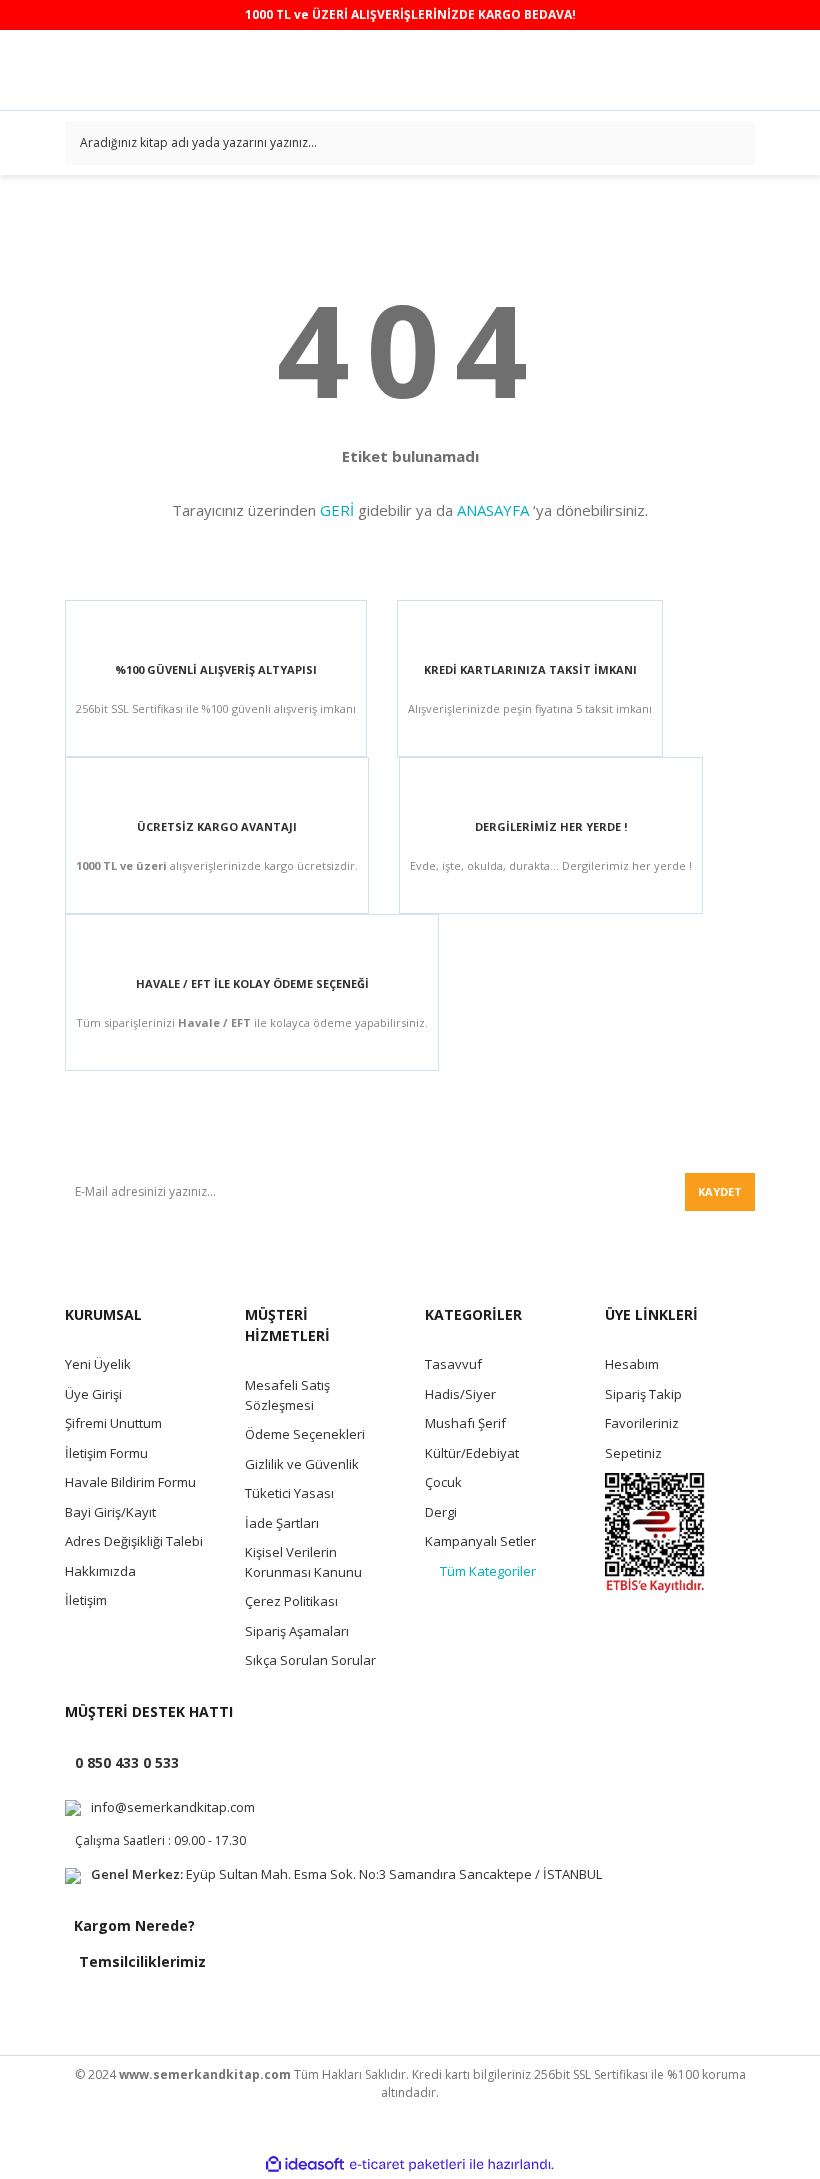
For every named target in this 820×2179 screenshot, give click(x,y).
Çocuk (443, 1482)
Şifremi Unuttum (113, 1423)
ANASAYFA (493, 510)
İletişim (86, 1600)
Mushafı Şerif (465, 1423)
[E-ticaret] (407, 2164)
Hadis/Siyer (460, 1394)
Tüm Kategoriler (488, 1571)
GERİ (337, 510)
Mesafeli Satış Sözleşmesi (287, 1395)
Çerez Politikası (291, 1601)
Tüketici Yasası (289, 1493)
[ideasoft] (305, 2164)
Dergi (441, 1512)
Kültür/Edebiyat (472, 1453)
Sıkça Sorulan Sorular (310, 1660)
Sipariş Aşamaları (297, 1631)
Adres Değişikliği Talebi (134, 1541)
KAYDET (720, 1191)
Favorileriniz (642, 1423)
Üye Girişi (93, 1394)
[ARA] (732, 143)
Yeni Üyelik (98, 1364)
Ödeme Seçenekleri (305, 1434)
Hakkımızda (100, 1571)
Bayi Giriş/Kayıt (110, 1512)
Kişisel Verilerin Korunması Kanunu (303, 1562)
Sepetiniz (633, 1453)
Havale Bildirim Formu (130, 1482)
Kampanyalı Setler (480, 1541)
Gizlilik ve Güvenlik (302, 1464)
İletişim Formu (106, 1453)
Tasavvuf (453, 1364)
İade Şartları (282, 1523)
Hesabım (632, 1364)
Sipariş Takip (643, 1394)
